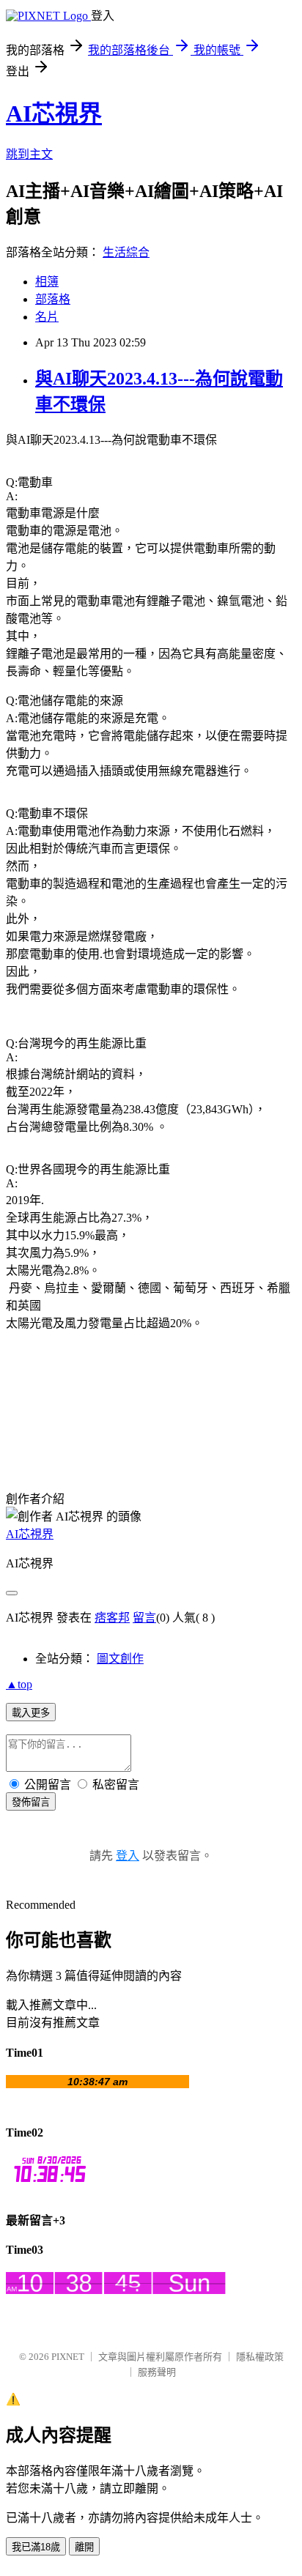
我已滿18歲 (36, 2547)
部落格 (53, 299)
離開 (84, 2547)
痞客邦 (112, 1618)
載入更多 (31, 1713)
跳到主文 (29, 154)
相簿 (47, 282)
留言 (144, 1618)
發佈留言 (31, 1802)
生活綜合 (126, 252)
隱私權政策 (260, 2357)
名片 (47, 317)
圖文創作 (120, 1659)
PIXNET (68, 2357)
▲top (19, 1684)
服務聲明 (157, 2372)
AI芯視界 (54, 114)
